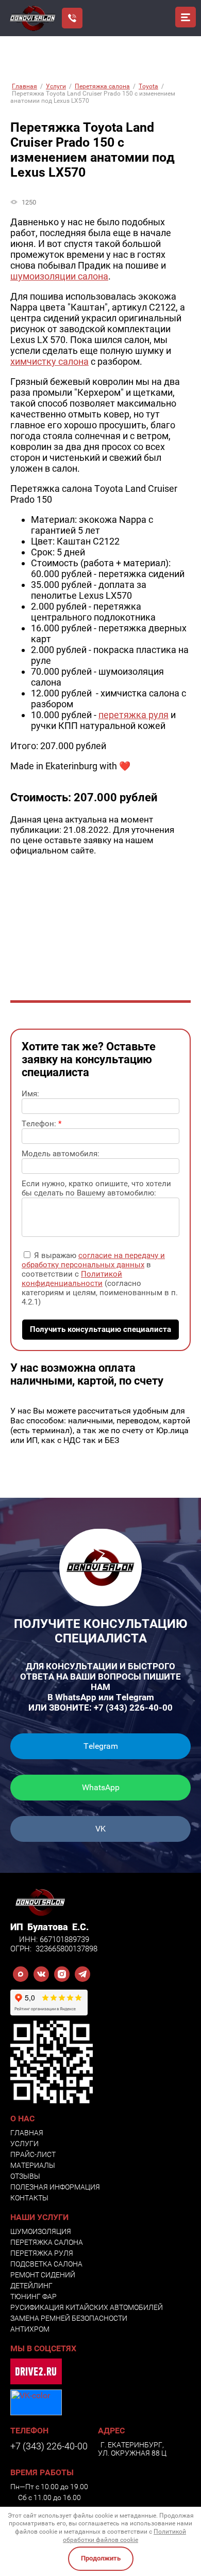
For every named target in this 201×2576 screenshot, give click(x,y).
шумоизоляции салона (59, 276)
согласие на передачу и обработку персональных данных (93, 1260)
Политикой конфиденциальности (72, 1279)
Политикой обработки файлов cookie (124, 2536)
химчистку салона (49, 361)
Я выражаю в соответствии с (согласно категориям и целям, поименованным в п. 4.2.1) (100, 1279)
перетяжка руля (133, 715)
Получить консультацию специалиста (100, 1329)
